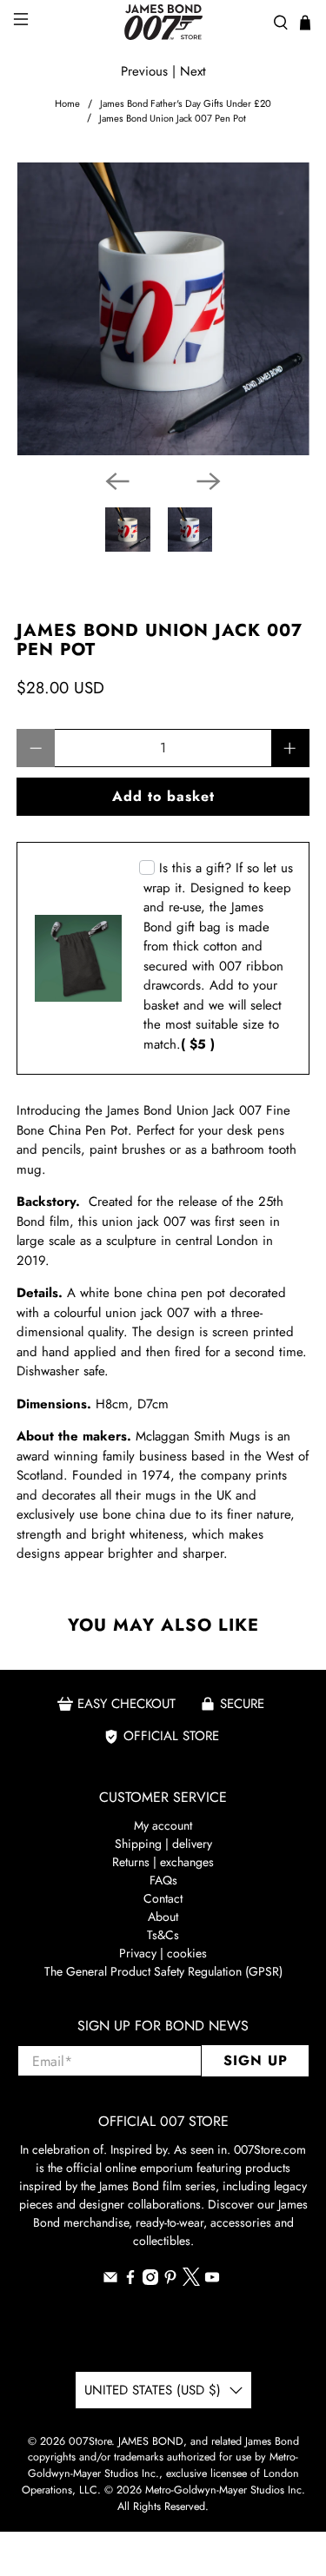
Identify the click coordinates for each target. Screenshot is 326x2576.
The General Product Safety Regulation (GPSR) (163, 1971)
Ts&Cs (163, 1935)
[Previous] (117, 481)
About (163, 1917)
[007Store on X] (191, 2281)
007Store (90, 2441)
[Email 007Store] (110, 2281)
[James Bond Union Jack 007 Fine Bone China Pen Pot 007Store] (163, 308)
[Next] (209, 481)
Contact (163, 1898)
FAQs (163, 1880)
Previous (144, 71)
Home (67, 104)
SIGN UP (256, 2060)
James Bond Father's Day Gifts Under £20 (186, 104)
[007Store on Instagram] (150, 2281)
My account (163, 1825)
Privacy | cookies (163, 1953)
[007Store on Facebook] (130, 2281)
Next (193, 71)
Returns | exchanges (163, 1862)
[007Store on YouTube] (212, 2281)
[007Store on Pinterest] (170, 2281)
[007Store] (163, 22)
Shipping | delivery (163, 1844)
